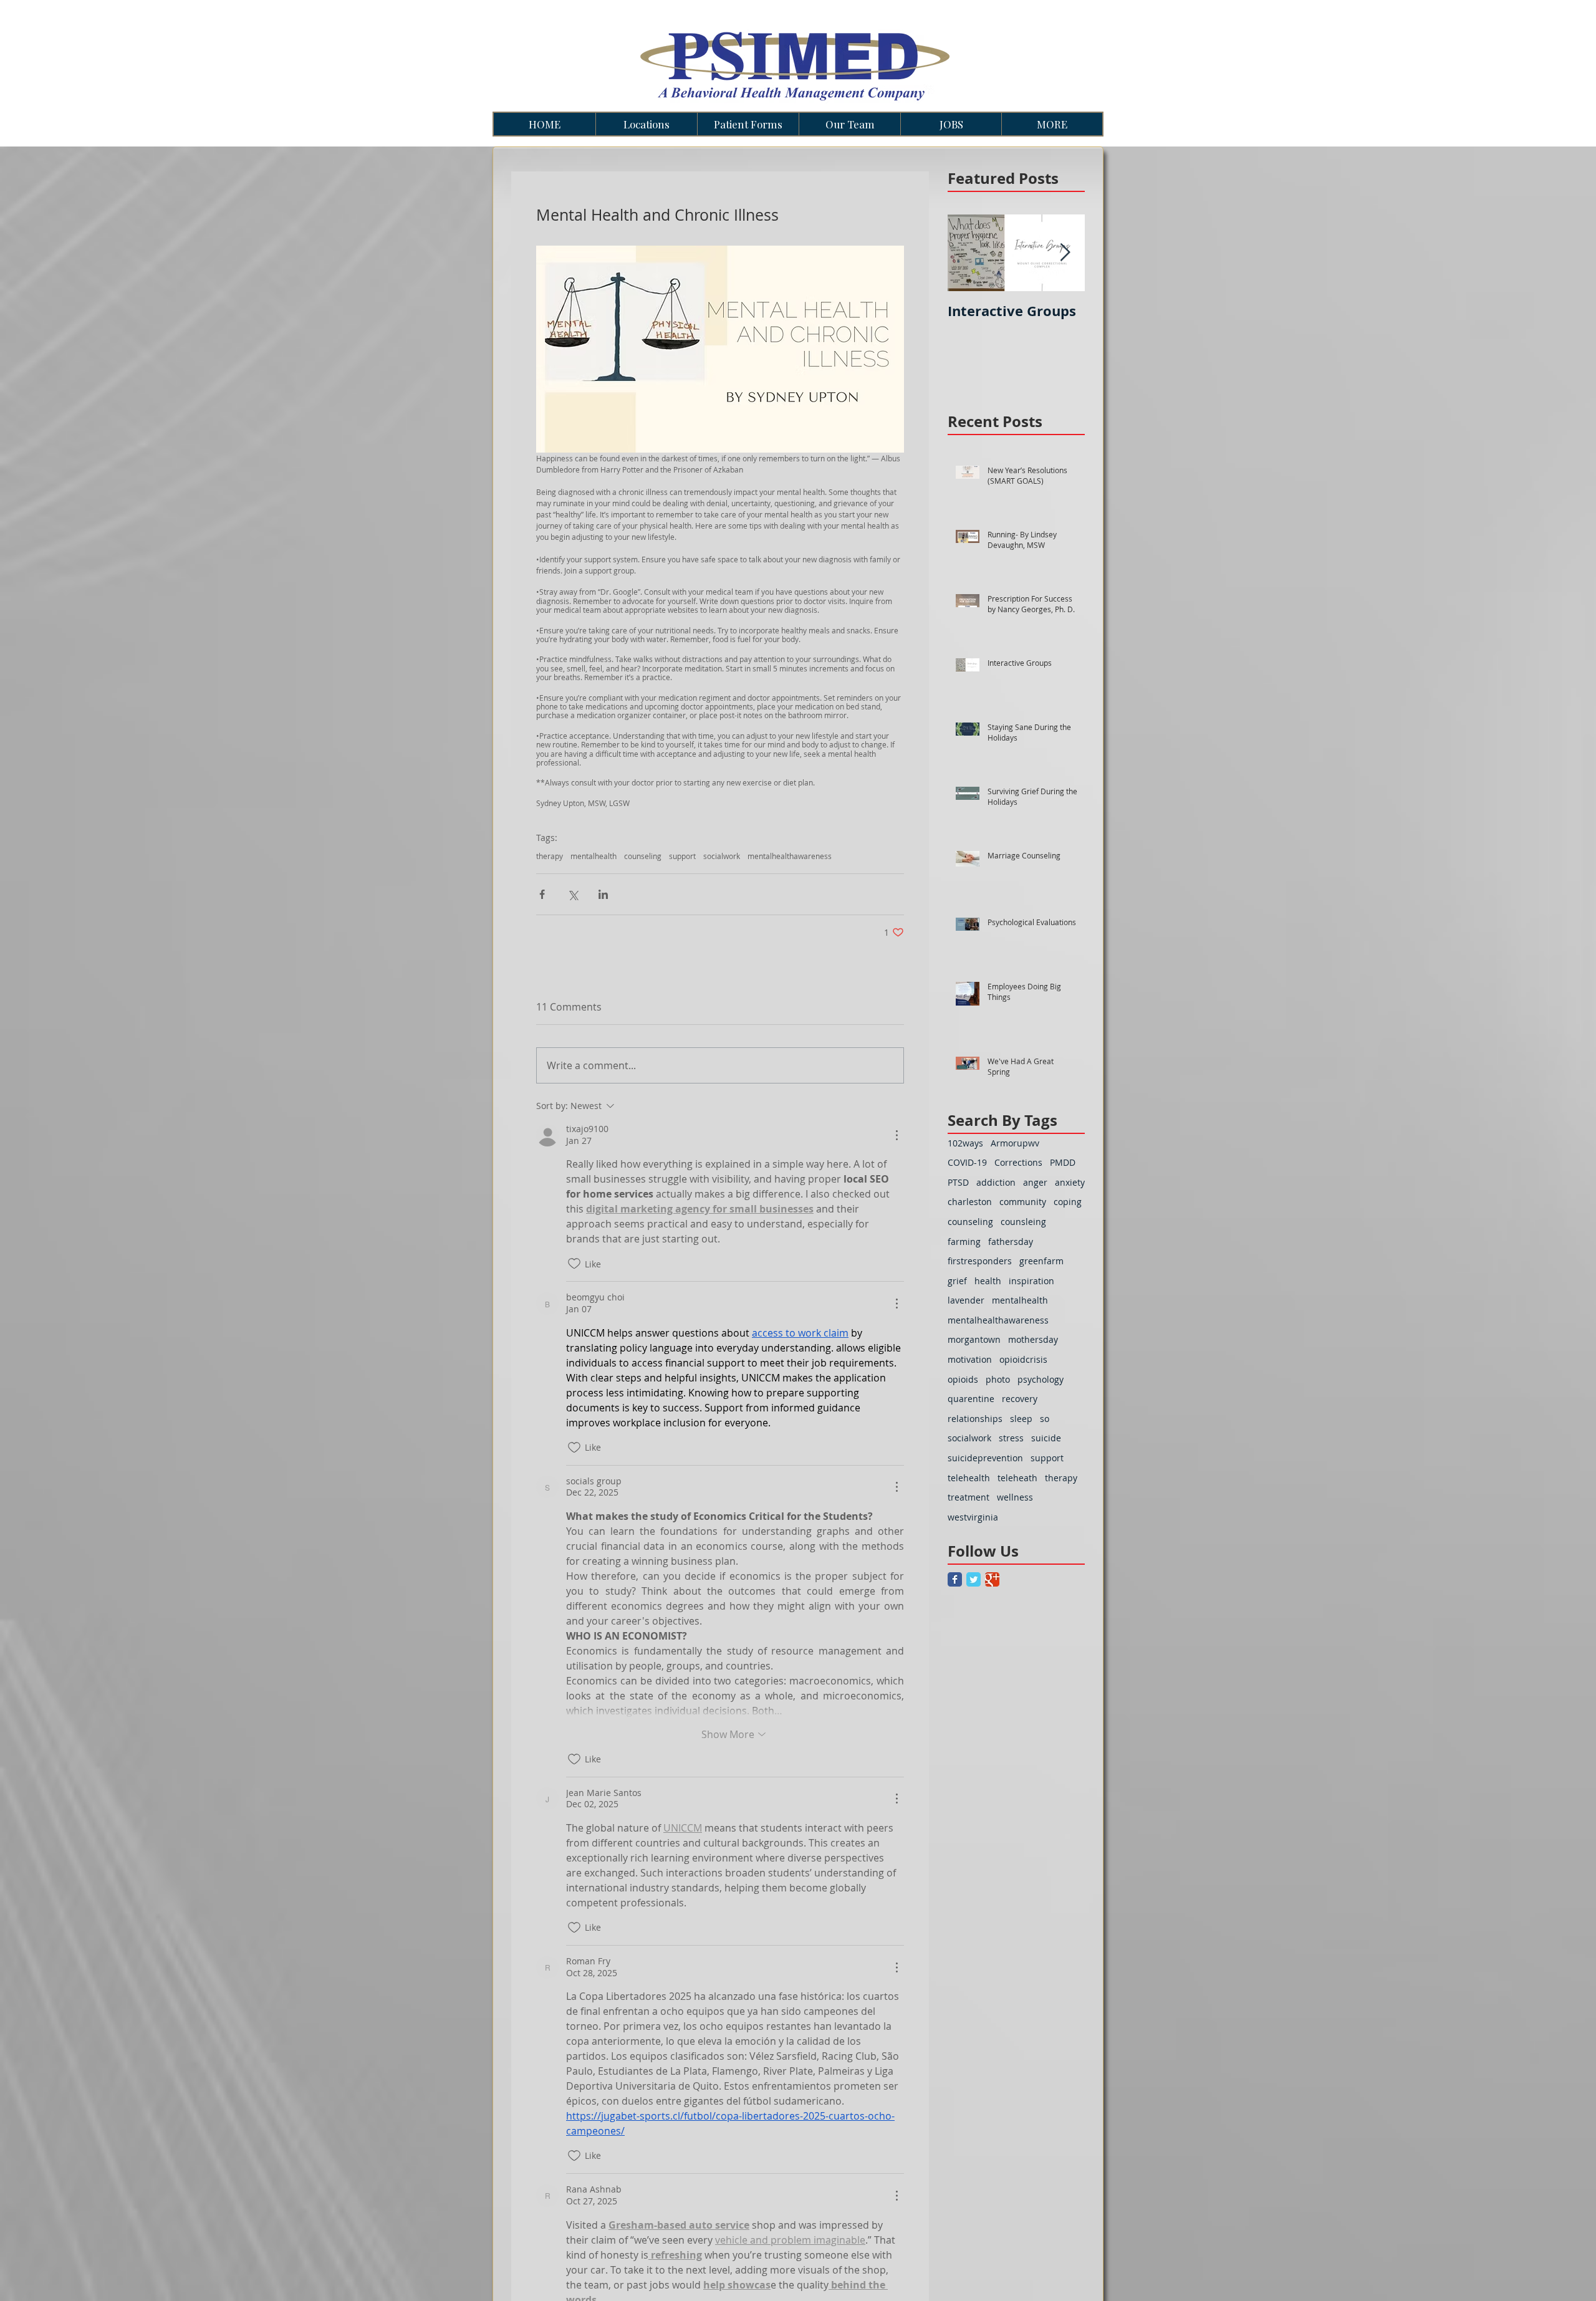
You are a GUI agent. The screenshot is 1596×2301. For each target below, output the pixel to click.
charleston (970, 1202)
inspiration (1031, 1281)
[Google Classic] (992, 1579)
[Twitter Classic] (973, 1579)
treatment (969, 1497)
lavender (966, 1300)
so (1045, 1419)
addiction (996, 1182)
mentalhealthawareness (790, 856)
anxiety (1070, 1182)
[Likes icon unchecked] (574, 1264)
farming (964, 1242)
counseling (643, 856)
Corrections (1018, 1162)
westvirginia (973, 1517)
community (1023, 1202)
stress (1011, 1438)
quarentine (971, 1399)
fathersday (1011, 1242)
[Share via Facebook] (542, 894)
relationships (975, 1419)
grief (957, 1281)
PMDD (1063, 1162)
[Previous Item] (968, 253)
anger (1035, 1182)
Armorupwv (1015, 1143)
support (682, 856)
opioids (963, 1379)
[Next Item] (1065, 253)
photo (998, 1379)
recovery (1020, 1399)
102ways (965, 1143)
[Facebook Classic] (955, 1579)
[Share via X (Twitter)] (573, 894)
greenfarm (1041, 1261)
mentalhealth (594, 856)
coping (1068, 1202)
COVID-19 (967, 1162)
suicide (1046, 1438)
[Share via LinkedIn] (603, 894)
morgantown (974, 1339)
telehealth (969, 1478)
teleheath (1017, 1478)
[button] (646, 124)
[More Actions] (897, 1135)
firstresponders (980, 1261)
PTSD (958, 1182)
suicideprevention (985, 1458)
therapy (550, 856)
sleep (1021, 1419)
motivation (970, 1359)
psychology (1041, 1379)
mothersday (1033, 1339)
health (988, 1281)
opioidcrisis (1023, 1359)
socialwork (722, 856)
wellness (1015, 1497)
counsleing (1023, 1222)
